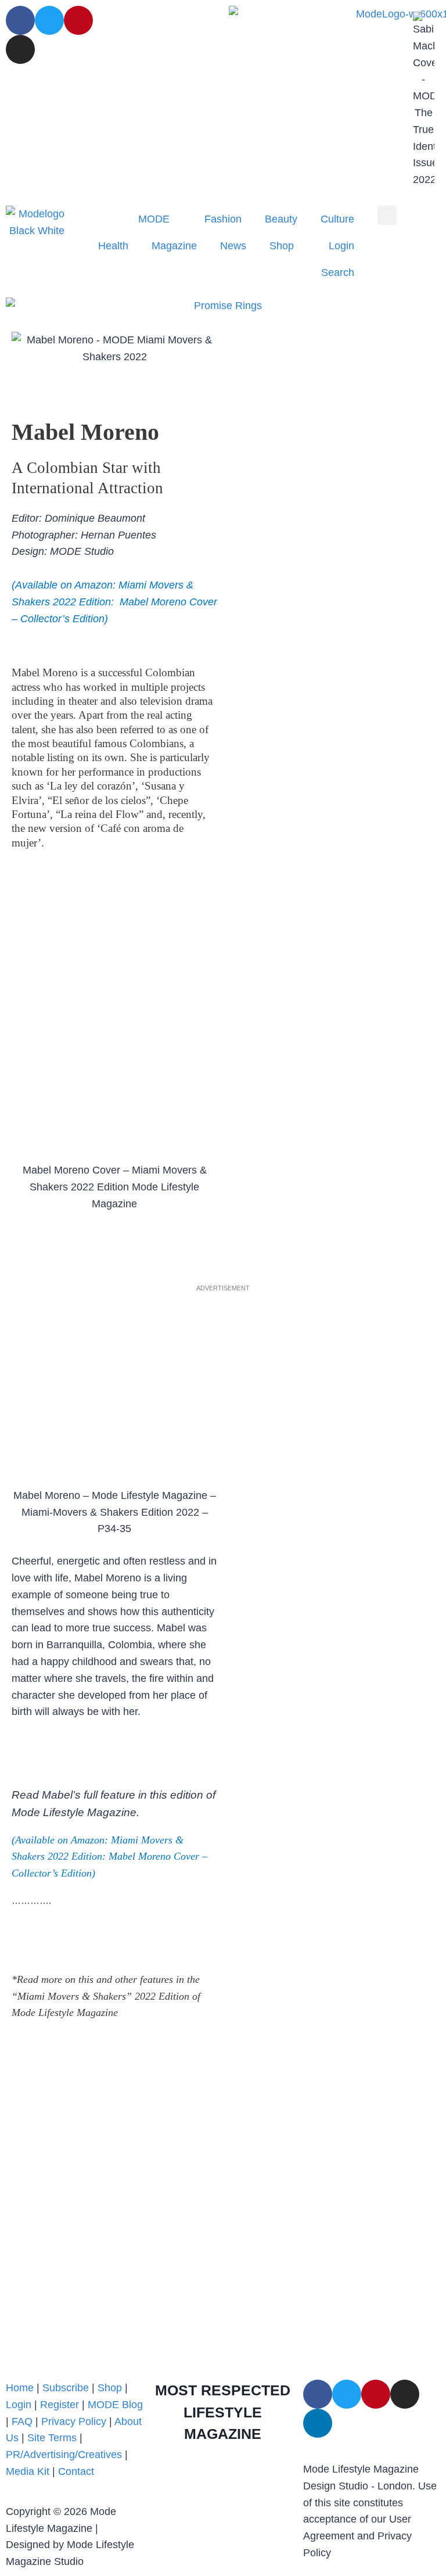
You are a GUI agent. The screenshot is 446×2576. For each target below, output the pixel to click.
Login (341, 246)
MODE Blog (115, 2405)
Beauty (281, 219)
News (233, 246)
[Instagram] (20, 49)
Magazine (174, 246)
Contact (76, 2471)
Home (20, 2388)
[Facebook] (20, 20)
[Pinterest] (78, 20)
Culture (337, 219)
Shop (282, 246)
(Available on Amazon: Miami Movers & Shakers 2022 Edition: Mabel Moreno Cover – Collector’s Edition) (109, 1857)
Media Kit (28, 2471)
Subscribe (66, 2388)
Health (113, 246)
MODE (154, 219)
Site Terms (53, 2438)
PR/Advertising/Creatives (64, 2455)
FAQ (22, 2421)
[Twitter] (49, 20)
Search (338, 272)
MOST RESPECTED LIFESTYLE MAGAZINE (223, 2412)
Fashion (223, 219)
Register (60, 2405)
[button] (387, 215)
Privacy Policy (74, 2421)
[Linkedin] (318, 2423)
